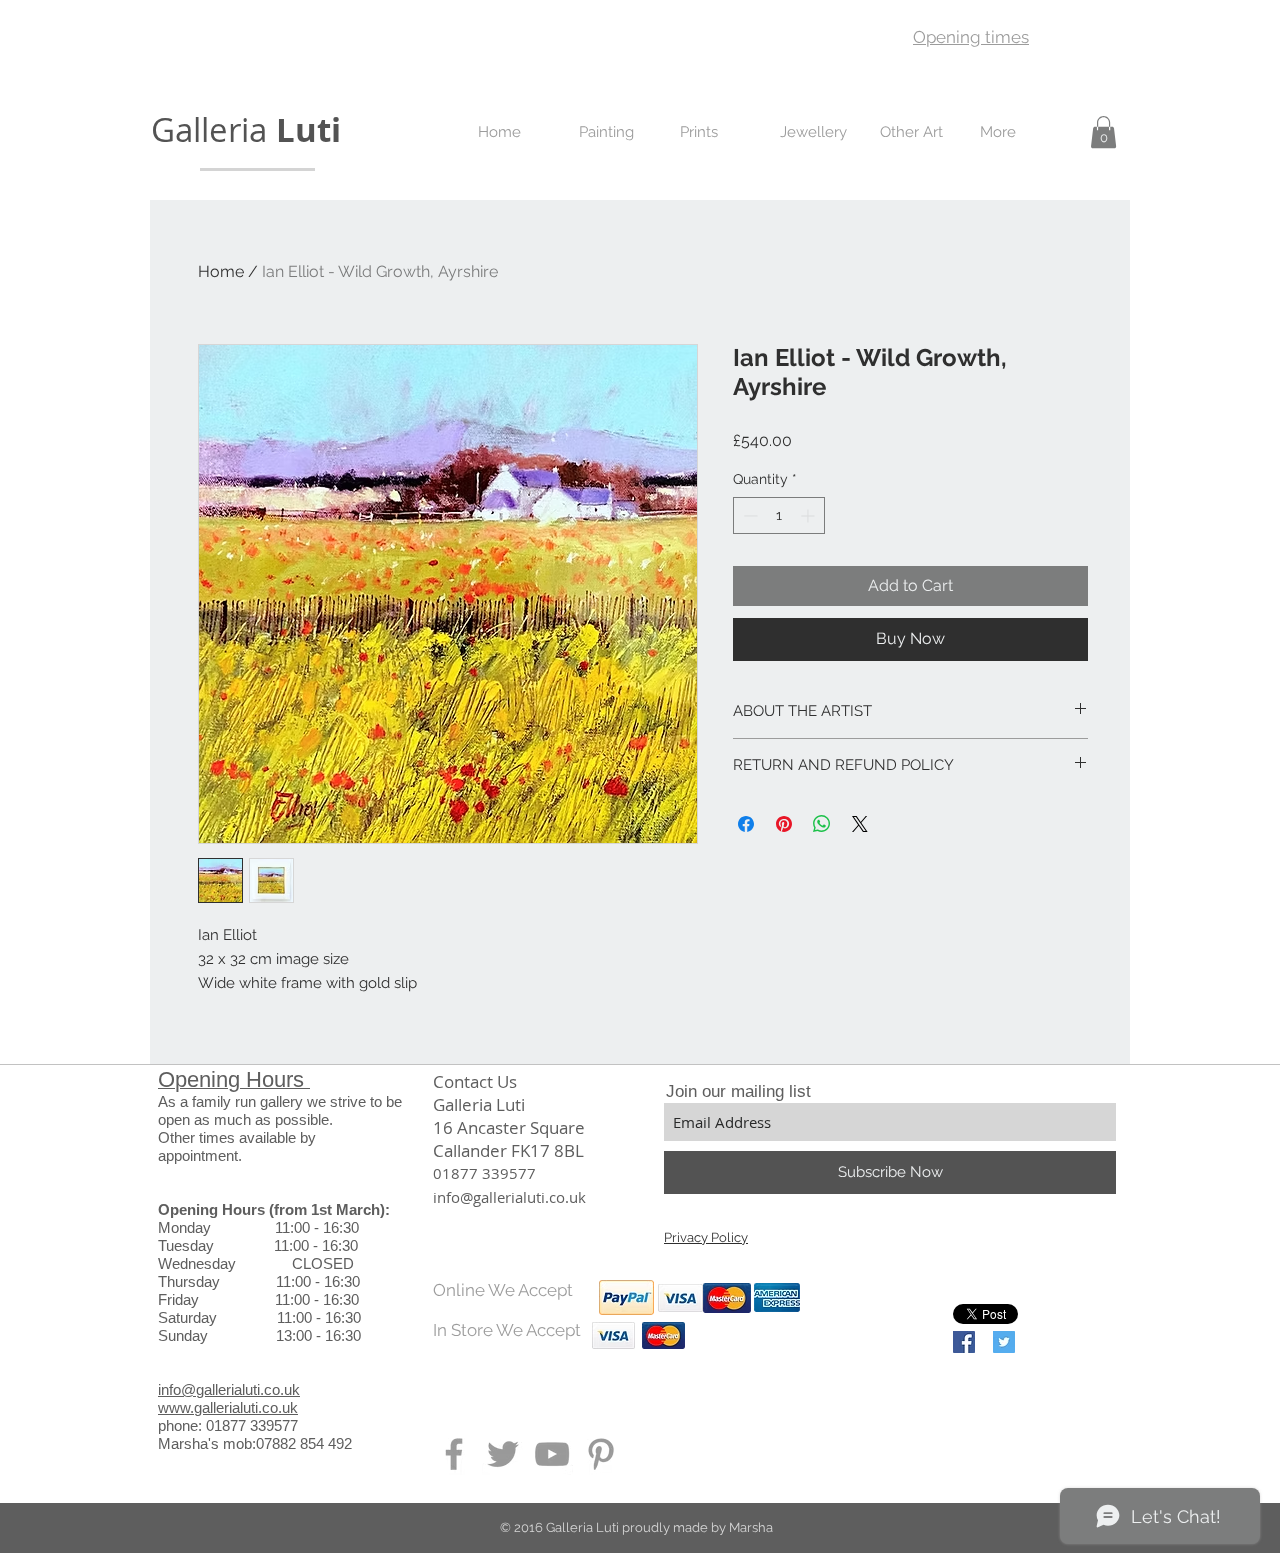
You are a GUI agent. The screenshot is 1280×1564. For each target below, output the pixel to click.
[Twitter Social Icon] (1004, 1342)
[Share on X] (860, 824)
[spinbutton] (779, 515)
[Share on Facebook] (746, 824)
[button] (1103, 132)
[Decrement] (748, 515)
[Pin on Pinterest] (784, 824)
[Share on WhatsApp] (822, 824)
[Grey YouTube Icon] (552, 1454)
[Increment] (809, 515)
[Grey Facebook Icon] (454, 1454)
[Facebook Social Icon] (964, 1342)
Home (221, 271)
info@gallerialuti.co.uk (229, 1389)
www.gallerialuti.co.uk (228, 1407)
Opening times (971, 37)
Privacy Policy (706, 1237)
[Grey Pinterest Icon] (601, 1454)
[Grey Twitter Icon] (503, 1454)
